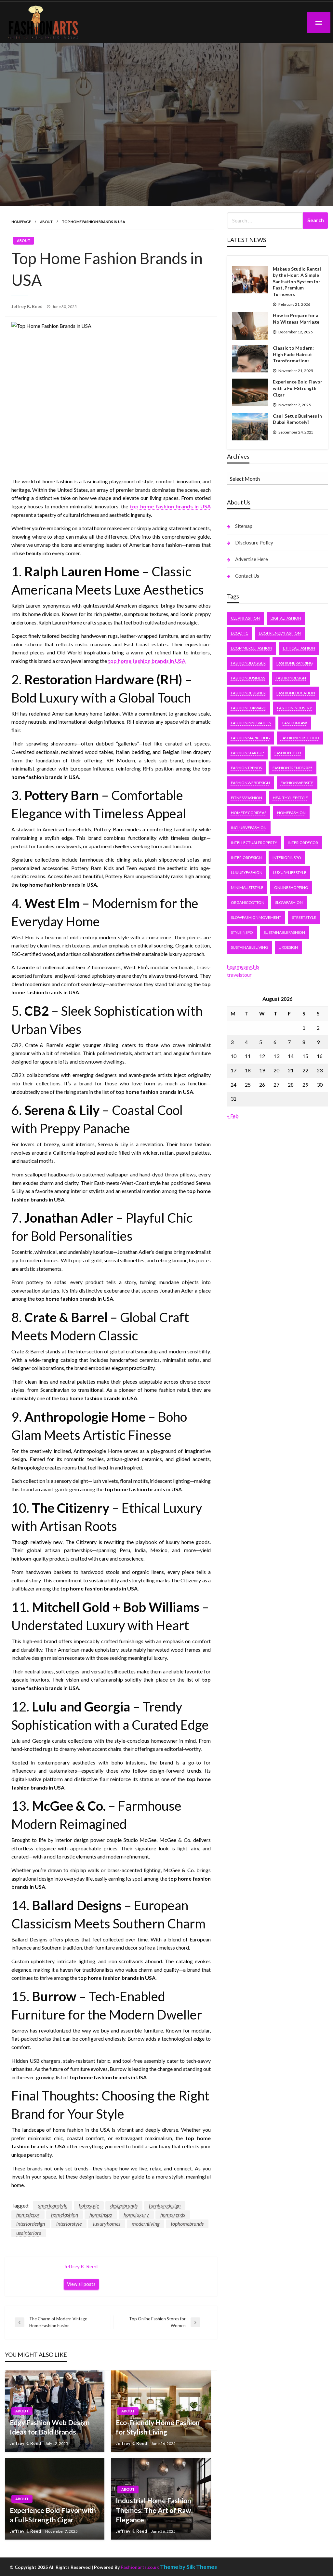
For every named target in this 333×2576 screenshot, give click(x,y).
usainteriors (29, 2233)
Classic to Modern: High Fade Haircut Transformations (293, 354)
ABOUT (46, 222)
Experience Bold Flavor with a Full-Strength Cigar (53, 2515)
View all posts (81, 2284)
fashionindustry (294, 708)
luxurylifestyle (290, 872)
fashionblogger (248, 663)
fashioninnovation (251, 723)
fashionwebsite (297, 783)
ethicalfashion (299, 648)
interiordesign (31, 2224)
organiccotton (248, 902)
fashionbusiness (248, 678)
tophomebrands (187, 2224)
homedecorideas (249, 813)
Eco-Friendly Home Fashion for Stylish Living (158, 2427)
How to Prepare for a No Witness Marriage (296, 319)
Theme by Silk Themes (188, 2567)
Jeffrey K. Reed (27, 306)
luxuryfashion (247, 872)
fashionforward (249, 708)
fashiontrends (246, 768)
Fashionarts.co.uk (140, 2567)
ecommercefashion (252, 648)
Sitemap (244, 526)
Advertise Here (252, 559)
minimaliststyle (247, 887)
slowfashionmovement (256, 917)
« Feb (233, 1116)
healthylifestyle (290, 798)
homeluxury (136, 2214)
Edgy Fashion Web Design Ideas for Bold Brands (50, 2427)
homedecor (28, 2214)
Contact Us (247, 576)
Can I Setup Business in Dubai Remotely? (297, 419)
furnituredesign (165, 2205)
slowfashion (289, 902)
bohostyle (89, 2205)
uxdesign (288, 947)
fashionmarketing (250, 738)
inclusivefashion (249, 828)
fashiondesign (291, 678)
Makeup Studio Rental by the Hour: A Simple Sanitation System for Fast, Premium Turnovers (297, 282)
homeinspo (101, 2214)
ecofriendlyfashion (280, 633)
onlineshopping (291, 887)
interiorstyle (69, 2224)
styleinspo (242, 932)
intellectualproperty (254, 843)
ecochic (240, 633)
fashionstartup (247, 753)
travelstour (239, 975)
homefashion (65, 2214)
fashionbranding (295, 663)
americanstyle (53, 2205)
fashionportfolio (300, 738)
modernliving (146, 2224)
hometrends (173, 2214)
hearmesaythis (243, 966)
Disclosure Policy (254, 543)
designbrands (124, 2205)
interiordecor (303, 843)
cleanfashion (245, 618)
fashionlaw (295, 723)
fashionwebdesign (250, 783)
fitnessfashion (246, 798)
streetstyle (304, 917)
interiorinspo (287, 858)
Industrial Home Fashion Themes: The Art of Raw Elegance (153, 2510)
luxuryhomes (107, 2224)
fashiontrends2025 (293, 768)
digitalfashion (286, 618)
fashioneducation (296, 693)
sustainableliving (249, 947)
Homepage (21, 222)
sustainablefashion (284, 932)
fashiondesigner (248, 693)
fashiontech (288, 753)
